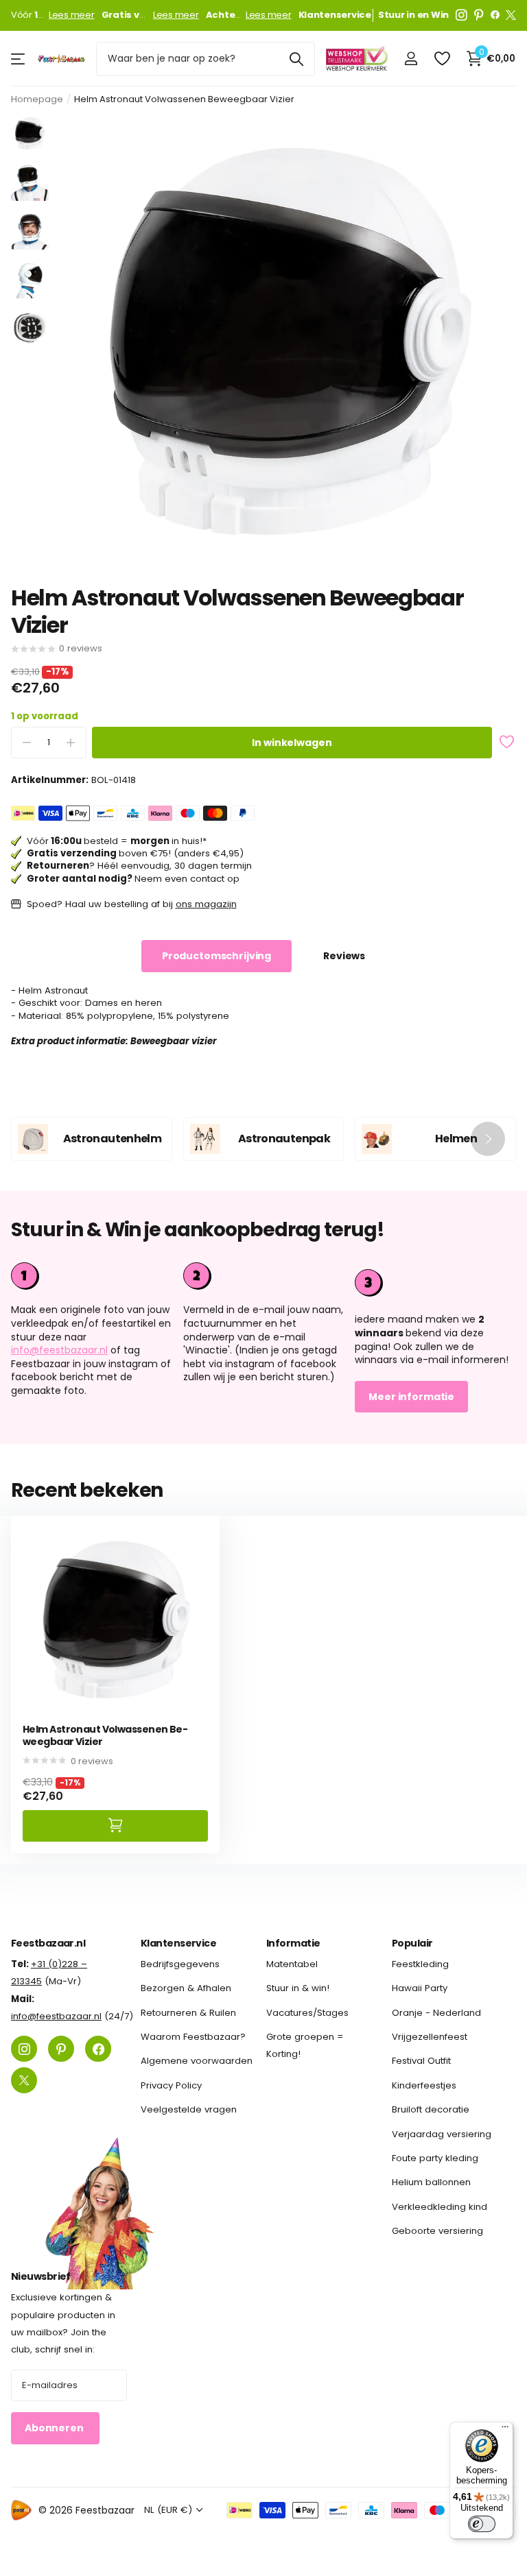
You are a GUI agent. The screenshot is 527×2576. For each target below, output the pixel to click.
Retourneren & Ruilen (188, 2012)
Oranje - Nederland (436, 2012)
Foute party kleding (435, 2158)
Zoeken (296, 59)
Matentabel (292, 1964)
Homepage (37, 99)
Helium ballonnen (431, 2182)
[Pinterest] (479, 15)
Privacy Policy (171, 2085)
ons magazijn (206, 904)
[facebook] (495, 15)
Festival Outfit (421, 2061)
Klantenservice (178, 1943)
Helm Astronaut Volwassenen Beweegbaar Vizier (105, 1736)
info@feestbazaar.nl (59, 1350)
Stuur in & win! (298, 1988)
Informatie (293, 1943)
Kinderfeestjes (424, 2085)
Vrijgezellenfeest (430, 2037)
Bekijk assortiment (19, 59)
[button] (488, 1139)
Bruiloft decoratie (431, 2109)
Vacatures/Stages (307, 2012)
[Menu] (505, 2430)
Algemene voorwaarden (197, 2061)
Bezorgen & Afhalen (186, 1988)
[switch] (482, 2524)
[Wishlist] (442, 59)
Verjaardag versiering (442, 2133)
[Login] (411, 59)
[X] (511, 15)
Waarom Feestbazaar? (193, 2037)
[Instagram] (461, 15)
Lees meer (72, 15)
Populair (412, 1943)
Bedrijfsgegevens (180, 1964)
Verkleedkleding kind (440, 2206)
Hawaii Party (420, 1988)
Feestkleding (420, 1964)
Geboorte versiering (437, 2231)
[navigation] (30, 133)
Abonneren (55, 2428)
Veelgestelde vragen (189, 2109)
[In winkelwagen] (115, 1826)
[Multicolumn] (435, 1281)
